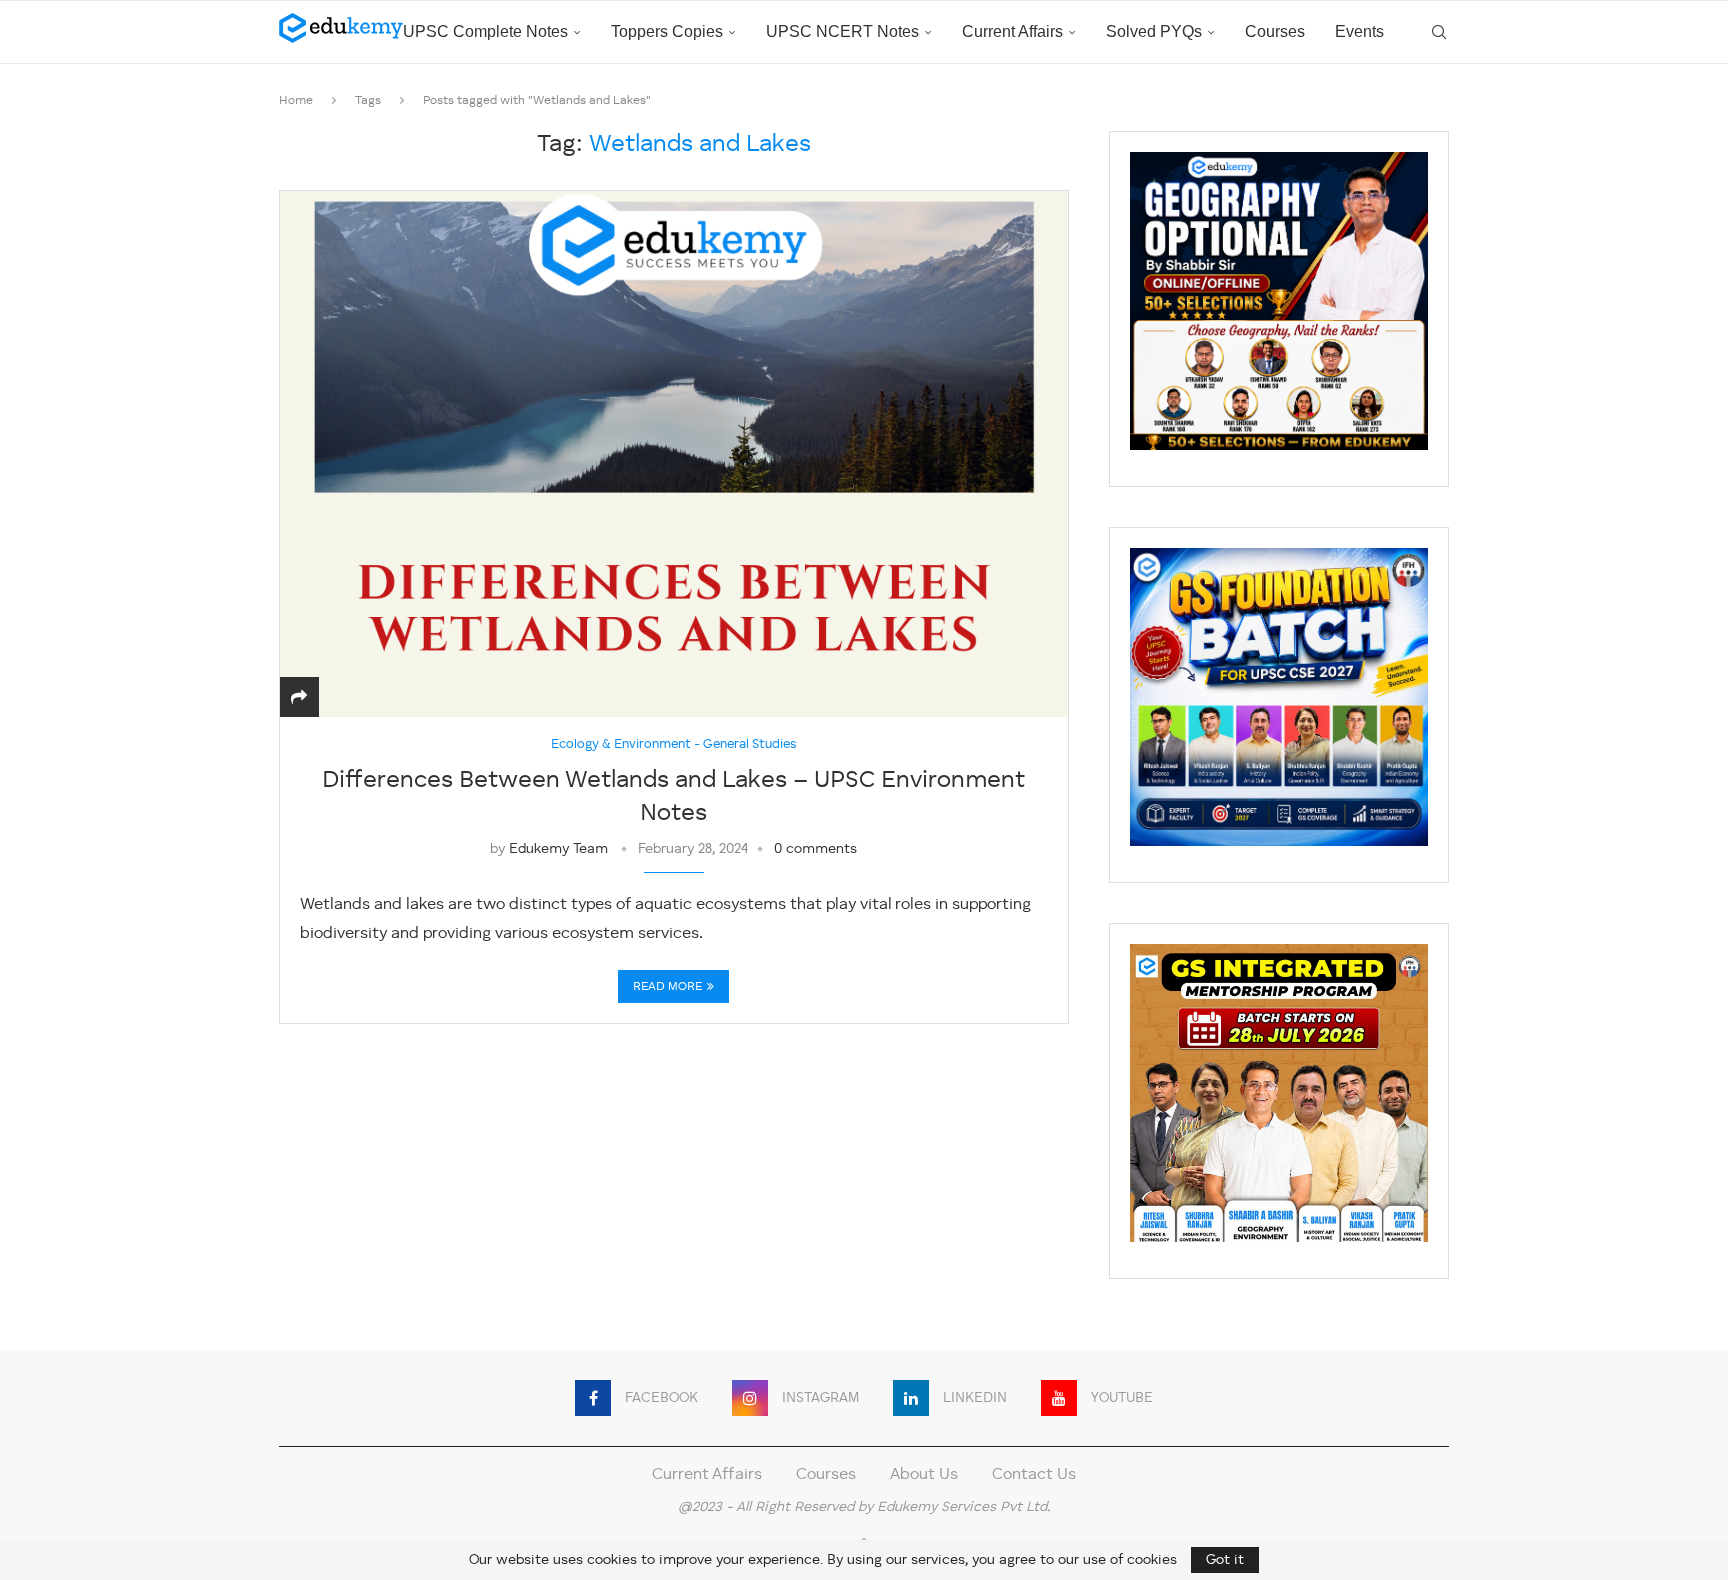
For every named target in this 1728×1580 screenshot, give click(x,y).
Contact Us (1034, 1475)
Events (1359, 31)
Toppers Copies (667, 31)
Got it (1225, 1560)
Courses (1275, 31)
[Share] (299, 699)
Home (296, 101)
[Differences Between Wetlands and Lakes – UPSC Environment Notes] (674, 453)
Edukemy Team (558, 849)
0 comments (815, 849)
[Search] (1439, 32)
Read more (667, 987)
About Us (924, 1475)
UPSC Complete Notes (485, 31)
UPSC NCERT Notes (842, 31)
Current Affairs (1012, 31)
